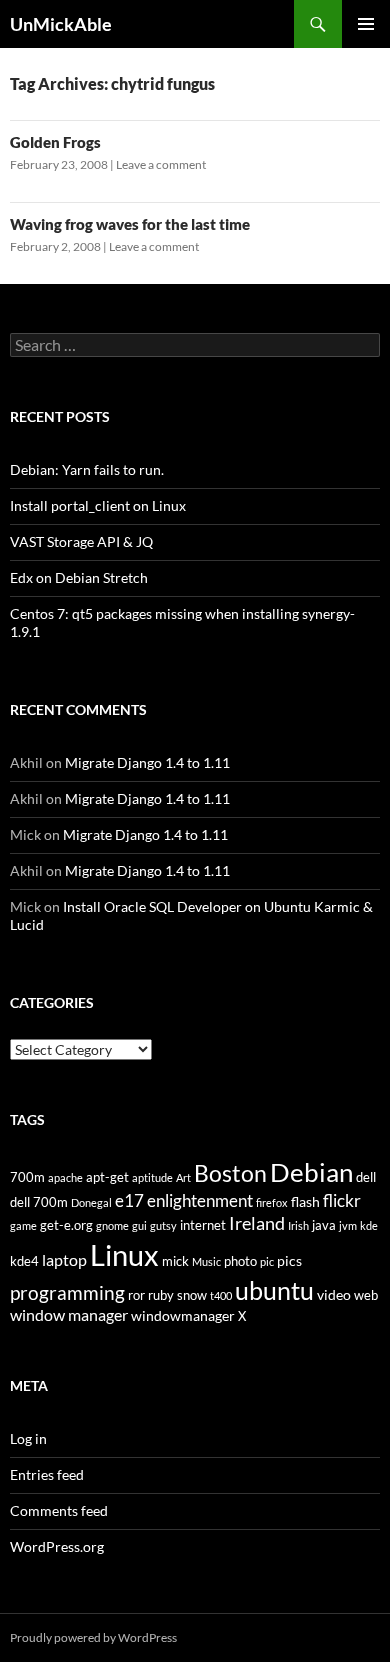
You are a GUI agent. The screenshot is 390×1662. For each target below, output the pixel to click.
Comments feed (59, 1510)
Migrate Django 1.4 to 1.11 (147, 762)
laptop (64, 1260)
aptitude (152, 1177)
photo (240, 1261)
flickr (342, 1200)
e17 (129, 1201)
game (23, 1225)
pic (267, 1261)
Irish (298, 1225)
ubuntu (274, 1290)
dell (366, 1177)
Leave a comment (161, 164)
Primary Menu (366, 24)
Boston (230, 1173)
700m (27, 1177)
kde (369, 1225)
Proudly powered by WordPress (93, 1637)
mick (175, 1261)
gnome (112, 1225)
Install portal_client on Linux (98, 505)
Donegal (91, 1202)
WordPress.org (57, 1546)
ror (136, 1295)
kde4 (24, 1261)
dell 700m (39, 1202)
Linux (124, 1254)
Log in (28, 1438)
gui (139, 1225)
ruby (161, 1295)
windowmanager (183, 1315)
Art (183, 1177)
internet (203, 1225)
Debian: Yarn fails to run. (87, 469)
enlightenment (200, 1201)
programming (67, 1292)
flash (305, 1201)
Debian (311, 1172)
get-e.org (66, 1225)
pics (289, 1260)
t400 (221, 1295)
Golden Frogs (55, 142)
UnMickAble (61, 24)
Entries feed (47, 1474)
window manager (69, 1315)
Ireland (257, 1223)
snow (192, 1295)
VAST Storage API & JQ (81, 541)
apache (65, 1177)
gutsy (163, 1225)
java (324, 1225)
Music (206, 1261)
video (334, 1294)
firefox (272, 1202)
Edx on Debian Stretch (79, 577)
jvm (348, 1225)
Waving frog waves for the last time (130, 224)
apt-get (107, 1177)
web (366, 1295)
